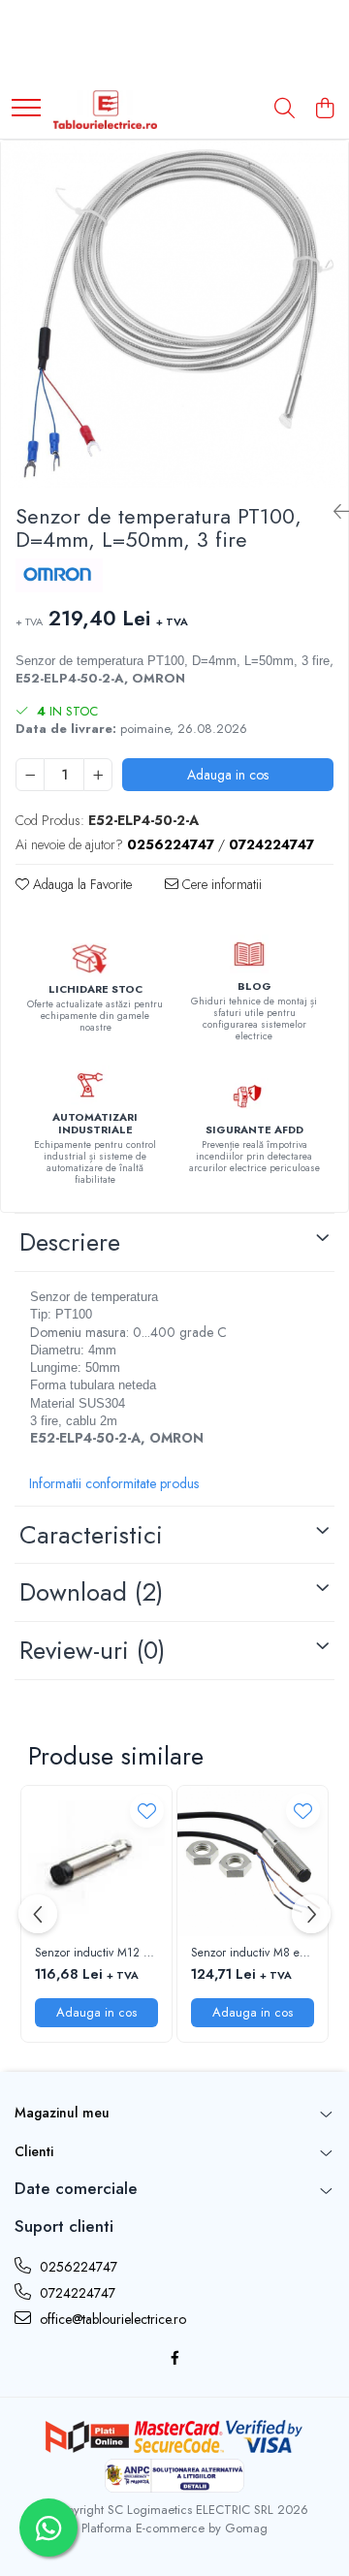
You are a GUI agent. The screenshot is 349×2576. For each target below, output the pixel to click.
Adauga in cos (228, 775)
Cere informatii (220, 884)
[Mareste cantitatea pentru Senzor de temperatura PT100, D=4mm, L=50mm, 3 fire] (98, 775)
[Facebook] (174, 2358)
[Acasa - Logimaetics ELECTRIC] (105, 110)
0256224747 (77, 2267)
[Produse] (26, 109)
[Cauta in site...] (285, 110)
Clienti (34, 2151)
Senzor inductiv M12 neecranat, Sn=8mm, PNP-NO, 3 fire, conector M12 (96, 1954)
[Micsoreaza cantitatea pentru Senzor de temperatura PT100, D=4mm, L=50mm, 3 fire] (30, 775)
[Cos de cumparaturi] (324, 110)
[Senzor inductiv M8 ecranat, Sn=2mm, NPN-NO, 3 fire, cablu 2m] (253, 1861)
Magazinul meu (62, 2113)
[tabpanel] (174, 314)
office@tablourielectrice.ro (111, 2319)
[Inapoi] (333, 512)
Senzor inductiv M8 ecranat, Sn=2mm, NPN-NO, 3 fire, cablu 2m (253, 1954)
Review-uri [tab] (92, 1650)
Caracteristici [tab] (91, 1535)
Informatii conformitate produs (114, 1483)
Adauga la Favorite (80, 884)
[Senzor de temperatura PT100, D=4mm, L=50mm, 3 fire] (174, 314)
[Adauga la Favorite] (147, 1811)
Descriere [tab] (70, 1242)
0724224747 (76, 2293)
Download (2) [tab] (91, 1592)
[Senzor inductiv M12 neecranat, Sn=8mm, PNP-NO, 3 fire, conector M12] (96, 1861)
